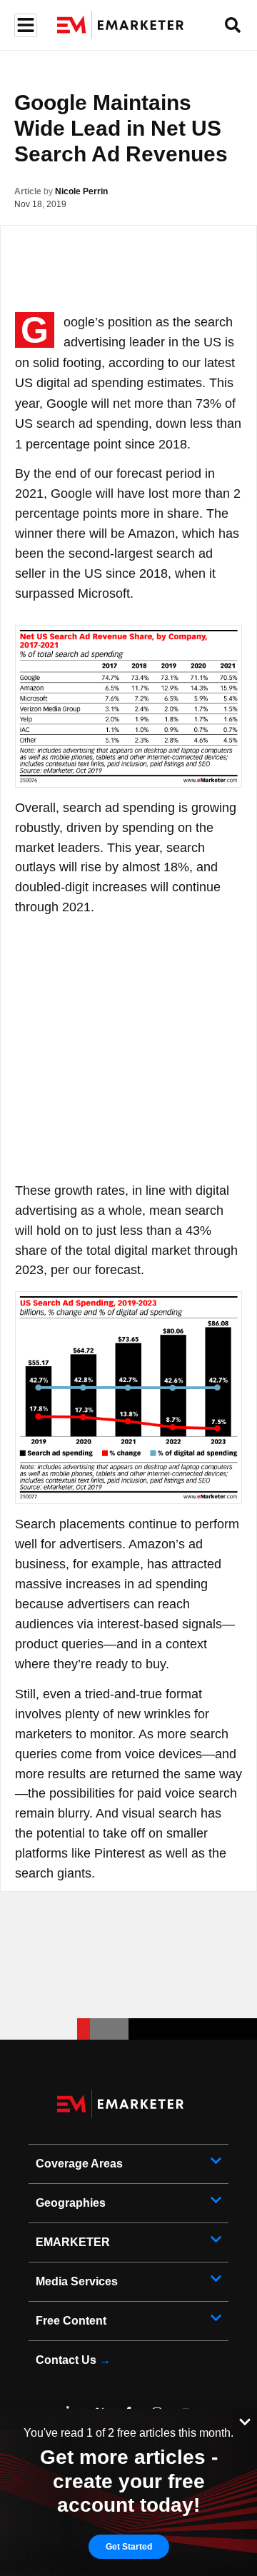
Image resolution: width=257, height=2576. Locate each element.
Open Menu (24, 25)
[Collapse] (245, 2420)
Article (28, 191)
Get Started (129, 2547)
